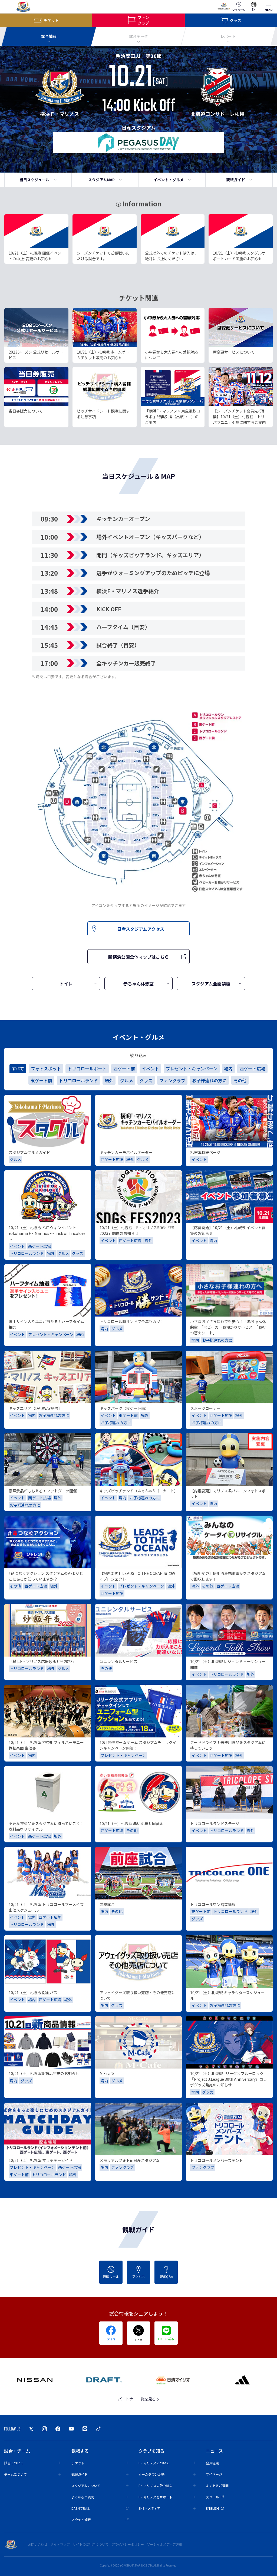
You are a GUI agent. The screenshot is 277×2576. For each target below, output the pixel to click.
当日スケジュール (34, 180)
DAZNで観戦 (80, 2508)
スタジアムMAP (101, 180)
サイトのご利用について (91, 2544)
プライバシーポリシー (128, 2544)
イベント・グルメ (169, 180)
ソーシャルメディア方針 (165, 2544)
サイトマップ (60, 2544)
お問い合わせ (38, 2544)
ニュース (214, 2451)
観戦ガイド (236, 180)
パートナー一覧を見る (137, 2399)
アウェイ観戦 (81, 2520)
